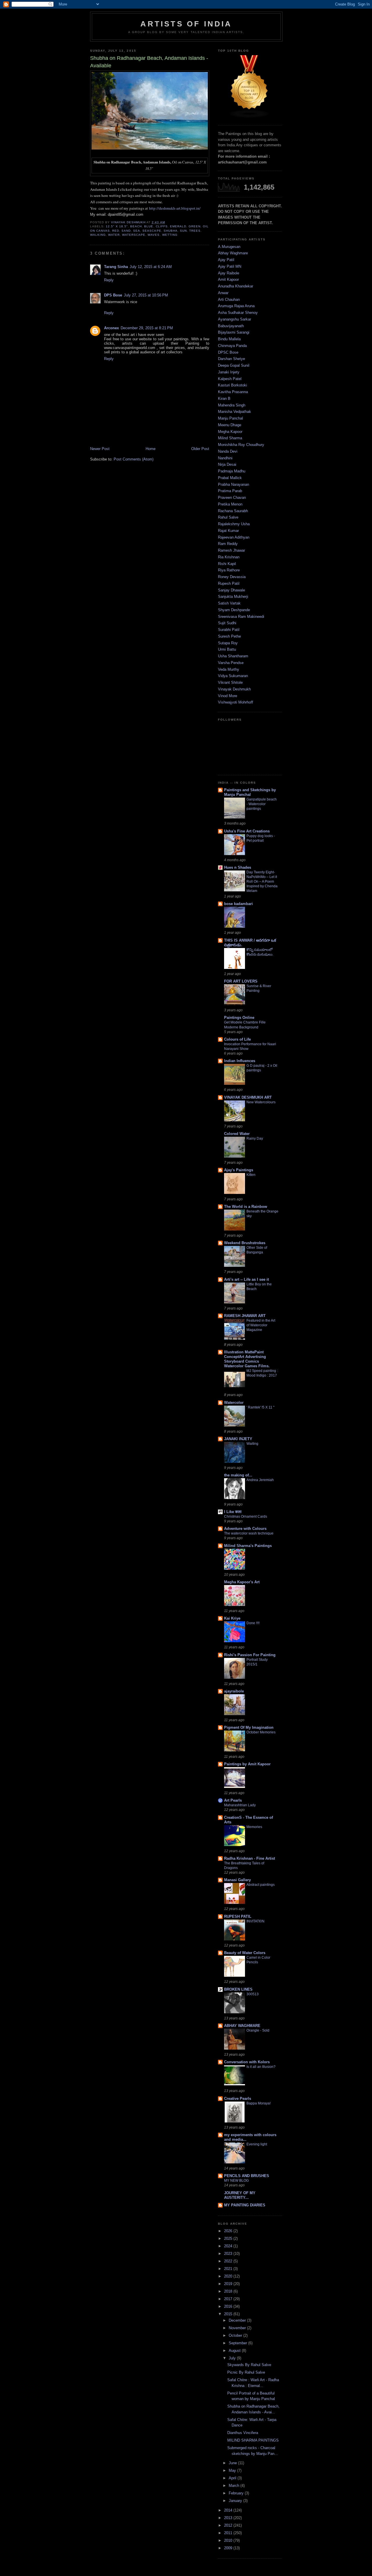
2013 (229, 2518)
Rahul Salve (228, 517)
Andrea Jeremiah (260, 1480)
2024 (229, 2246)
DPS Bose (113, 295)
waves (154, 235)
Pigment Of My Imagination (249, 1727)
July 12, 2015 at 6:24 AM (151, 267)
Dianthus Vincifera (243, 2433)
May (233, 2470)
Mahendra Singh (232, 405)
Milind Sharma (230, 438)
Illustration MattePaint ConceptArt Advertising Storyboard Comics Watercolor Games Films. (247, 1359)
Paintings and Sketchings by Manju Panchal (250, 792)
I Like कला (233, 1512)
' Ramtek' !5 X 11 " (260, 1407)
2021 (229, 2269)
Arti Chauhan (229, 299)
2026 (229, 2231)
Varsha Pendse (231, 663)
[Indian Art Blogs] (249, 117)
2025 (229, 2238)
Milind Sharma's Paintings (248, 1546)
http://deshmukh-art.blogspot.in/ (175, 208)
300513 (253, 1994)
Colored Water (237, 1134)
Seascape (152, 231)
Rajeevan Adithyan (234, 537)
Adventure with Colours (245, 1529)
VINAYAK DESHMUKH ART (248, 1097)
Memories (254, 1827)
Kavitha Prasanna (233, 392)
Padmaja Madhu (232, 471)
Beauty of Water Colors (245, 1953)
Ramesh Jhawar (231, 550)
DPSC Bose (228, 352)
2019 (229, 2284)
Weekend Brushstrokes (245, 1243)
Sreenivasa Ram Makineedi (241, 617)
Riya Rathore (229, 570)
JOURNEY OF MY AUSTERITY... (240, 2195)
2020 (229, 2276)
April (233, 2478)
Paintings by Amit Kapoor (247, 1764)
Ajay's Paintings (239, 1170)
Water (114, 235)
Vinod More (228, 696)
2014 (229, 2510)
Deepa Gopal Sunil (234, 365)
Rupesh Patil (229, 583)
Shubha (171, 231)
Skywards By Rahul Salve (249, 2365)
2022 (229, 2261)
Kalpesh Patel (230, 379)
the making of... (238, 1475)
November (238, 2328)
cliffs (162, 226)
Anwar (223, 293)
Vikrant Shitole (230, 682)
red (116, 231)
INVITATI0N (255, 1921)
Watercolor (234, 1403)
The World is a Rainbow (246, 1207)
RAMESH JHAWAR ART (245, 1316)
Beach (136, 226)
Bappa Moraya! (259, 2103)
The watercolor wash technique (249, 1533)
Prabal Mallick (230, 478)
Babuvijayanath (231, 326)
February (237, 2493)
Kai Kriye (232, 1618)
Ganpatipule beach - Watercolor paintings (262, 804)
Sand (126, 231)
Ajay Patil (226, 260)
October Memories (261, 1732)
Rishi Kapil (227, 564)
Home (151, 449)
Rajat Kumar (228, 531)
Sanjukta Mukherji (233, 597)
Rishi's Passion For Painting (250, 1655)
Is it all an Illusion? (261, 2067)
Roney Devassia (232, 577)
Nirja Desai (227, 464)
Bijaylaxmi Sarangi (234, 332)
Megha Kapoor (230, 432)
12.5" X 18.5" (117, 226)
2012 (229, 2525)
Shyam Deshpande (234, 610)
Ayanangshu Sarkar (235, 319)
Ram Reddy (228, 544)
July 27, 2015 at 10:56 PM (146, 295)
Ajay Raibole (229, 273)
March (235, 2486)
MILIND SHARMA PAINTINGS (253, 2440)
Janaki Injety (229, 372)
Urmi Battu (227, 649)
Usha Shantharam (233, 656)
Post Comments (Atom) (134, 459)
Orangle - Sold (258, 2030)
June (233, 2463)
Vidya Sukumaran (233, 676)
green (195, 226)
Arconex (111, 328)
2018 (229, 2291)
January (236, 2501)
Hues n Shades (238, 867)
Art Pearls (233, 1800)
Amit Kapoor (228, 279)
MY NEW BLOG (236, 2181)
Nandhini (225, 458)
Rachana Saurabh (233, 511)
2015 (229, 2314)
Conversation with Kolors (247, 2062)
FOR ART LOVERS (241, 981)
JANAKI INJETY (238, 1439)
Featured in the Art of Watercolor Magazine (261, 1325)
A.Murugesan (229, 247)
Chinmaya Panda (232, 346)
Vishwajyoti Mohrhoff (236, 702)
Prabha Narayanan (234, 484)
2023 (229, 2254)
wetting (170, 235)
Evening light (257, 2144)
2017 (229, 2299)
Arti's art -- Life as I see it (246, 1279)
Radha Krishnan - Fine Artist (250, 1858)
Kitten (251, 1175)
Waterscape (134, 235)
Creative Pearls (238, 2099)
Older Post (200, 449)
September (238, 2343)
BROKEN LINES (238, 1989)
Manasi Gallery (237, 1880)
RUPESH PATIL (238, 1916)
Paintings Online (239, 1018)
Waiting (252, 1444)
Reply (109, 280)
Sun (183, 231)
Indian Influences (240, 1061)
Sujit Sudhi (227, 623)
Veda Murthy (229, 669)
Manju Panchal (230, 418)
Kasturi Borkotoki (233, 385)
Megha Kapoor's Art (242, 1582)
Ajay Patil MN (230, 266)
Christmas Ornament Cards (246, 1517)
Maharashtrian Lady (240, 1805)
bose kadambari (238, 904)
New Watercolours (261, 1102)
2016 (229, 2306)
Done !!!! (253, 1623)
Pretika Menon (230, 504)
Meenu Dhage (230, 425)
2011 (229, 2533)
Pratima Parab (230, 491)
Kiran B (224, 399)
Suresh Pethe (229, 636)
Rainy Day (255, 1138)
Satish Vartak (229, 603)
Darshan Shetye (231, 359)
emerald (178, 226)
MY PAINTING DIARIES (245, 2205)
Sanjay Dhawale (231, 590)
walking (98, 235)
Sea (137, 231)
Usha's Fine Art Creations (247, 831)
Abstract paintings (261, 1885)
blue (149, 226)
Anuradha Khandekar (236, 286)
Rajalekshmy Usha (234, 524)
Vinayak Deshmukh (234, 689)
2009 (229, 2548)
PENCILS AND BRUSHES (247, 2176)
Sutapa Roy (228, 643)
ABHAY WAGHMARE (242, 2026)
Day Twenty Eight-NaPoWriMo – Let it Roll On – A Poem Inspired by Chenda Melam (262, 882)
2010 (229, 2540)
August (235, 2351)
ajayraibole (234, 1691)
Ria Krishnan (229, 557)
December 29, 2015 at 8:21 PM (147, 328)
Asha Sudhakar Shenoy (238, 313)
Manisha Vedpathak (235, 412)
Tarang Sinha (116, 267)
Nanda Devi (228, 451)
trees (195, 231)
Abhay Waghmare (233, 253)
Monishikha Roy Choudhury (241, 445)
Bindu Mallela (229, 339)
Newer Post (100, 449)
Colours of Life (237, 1039)
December (238, 2320)
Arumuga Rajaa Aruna (236, 306)
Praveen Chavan (232, 498)
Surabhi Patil (229, 630)
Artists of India (186, 24)
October (236, 2335)
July (233, 2358)
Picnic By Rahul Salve (246, 2372)
